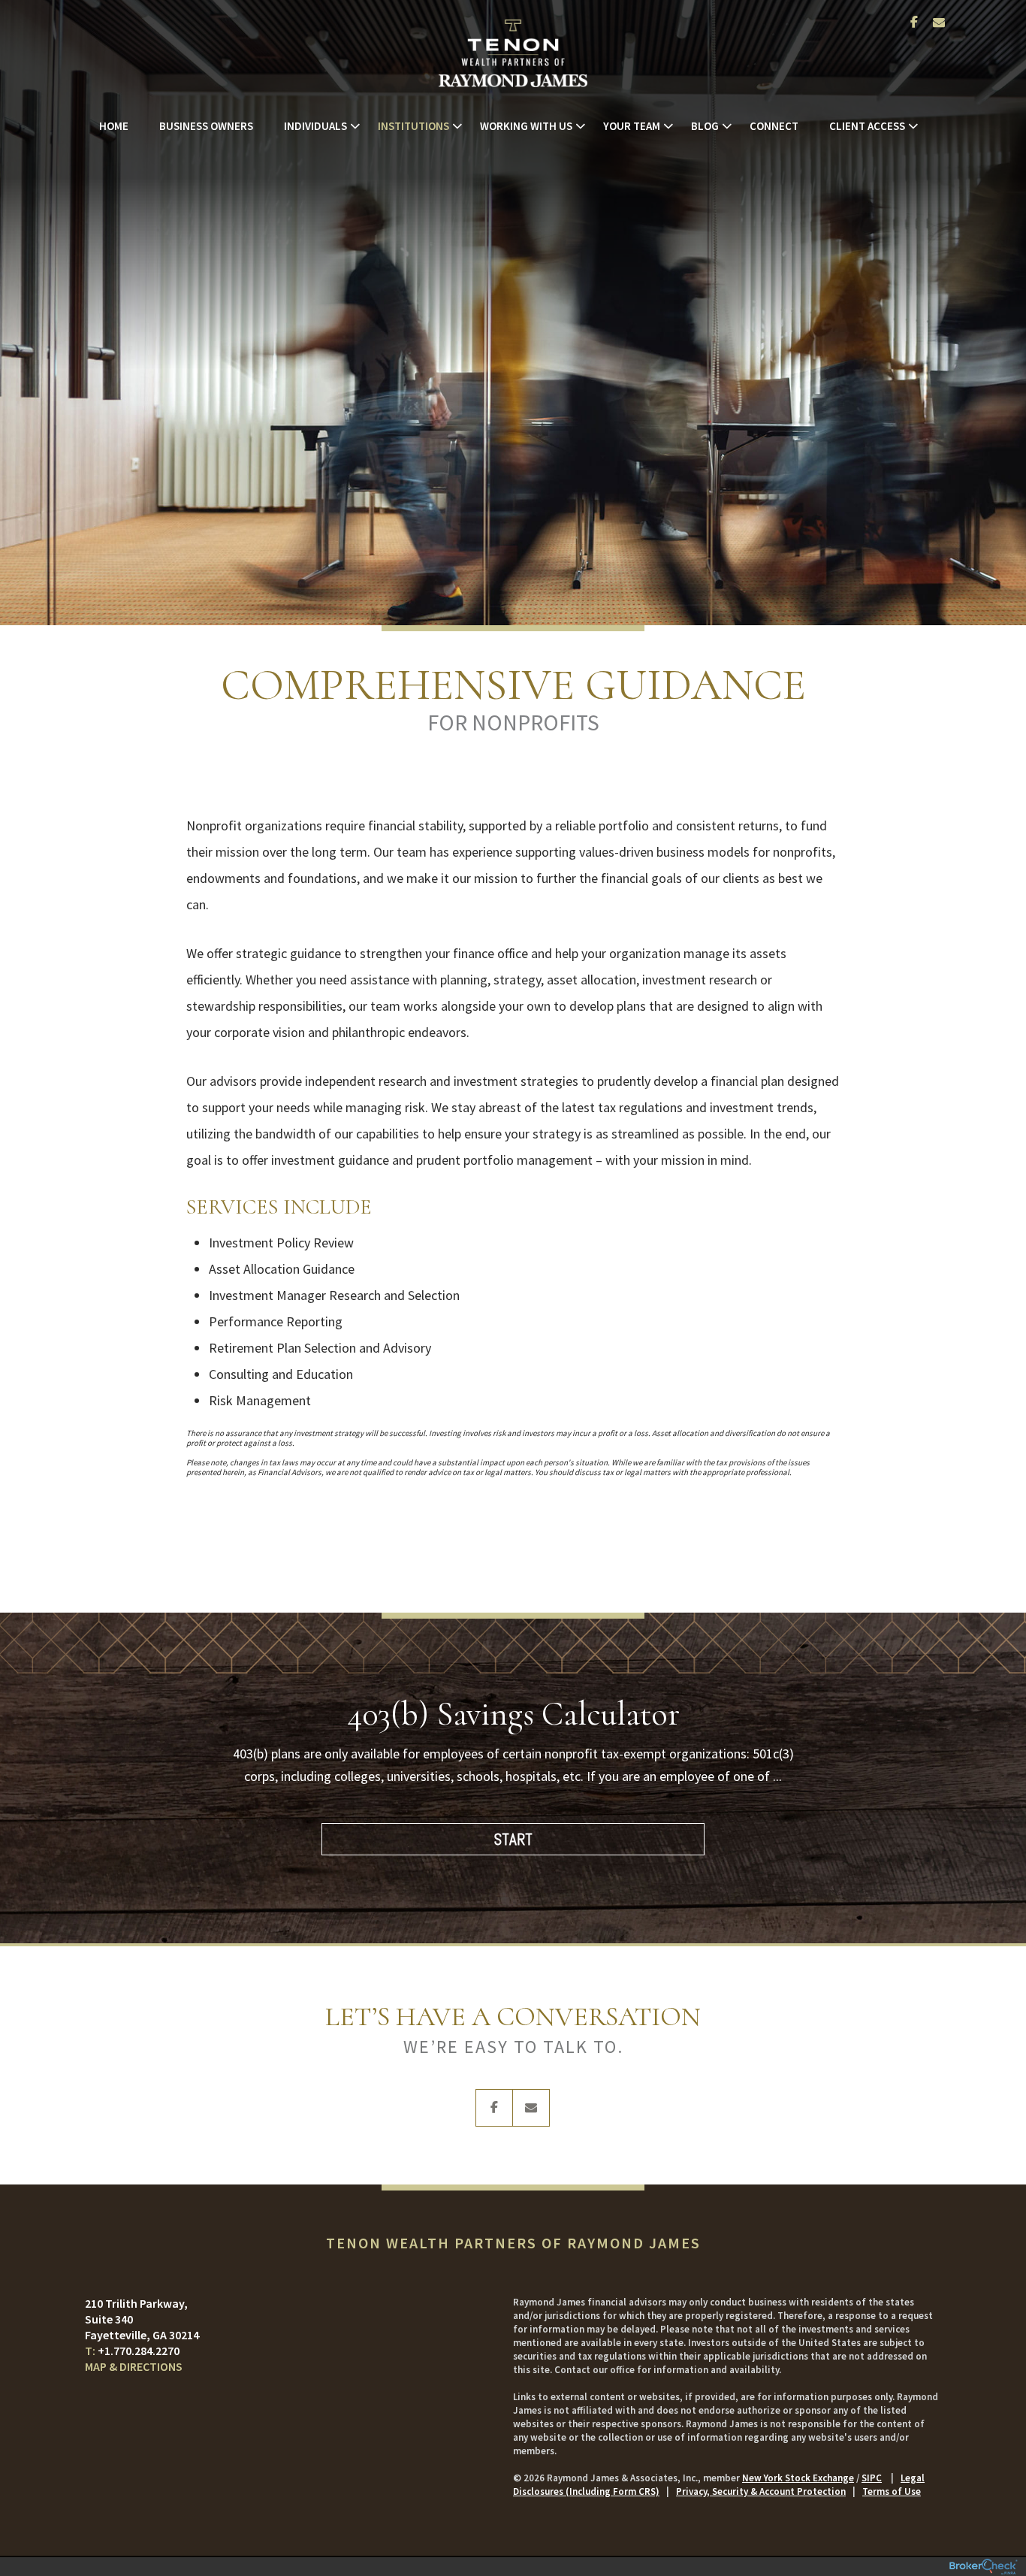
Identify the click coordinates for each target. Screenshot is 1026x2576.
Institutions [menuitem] (413, 126)
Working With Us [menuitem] (526, 126)
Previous (107, 1791)
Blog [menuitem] (705, 126)
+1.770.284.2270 (139, 2351)
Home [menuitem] (114, 126)
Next (919, 1791)
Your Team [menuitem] (632, 126)
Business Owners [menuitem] (206, 126)
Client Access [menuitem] (867, 126)
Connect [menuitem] (774, 126)
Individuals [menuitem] (315, 126)
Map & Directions (134, 2366)
